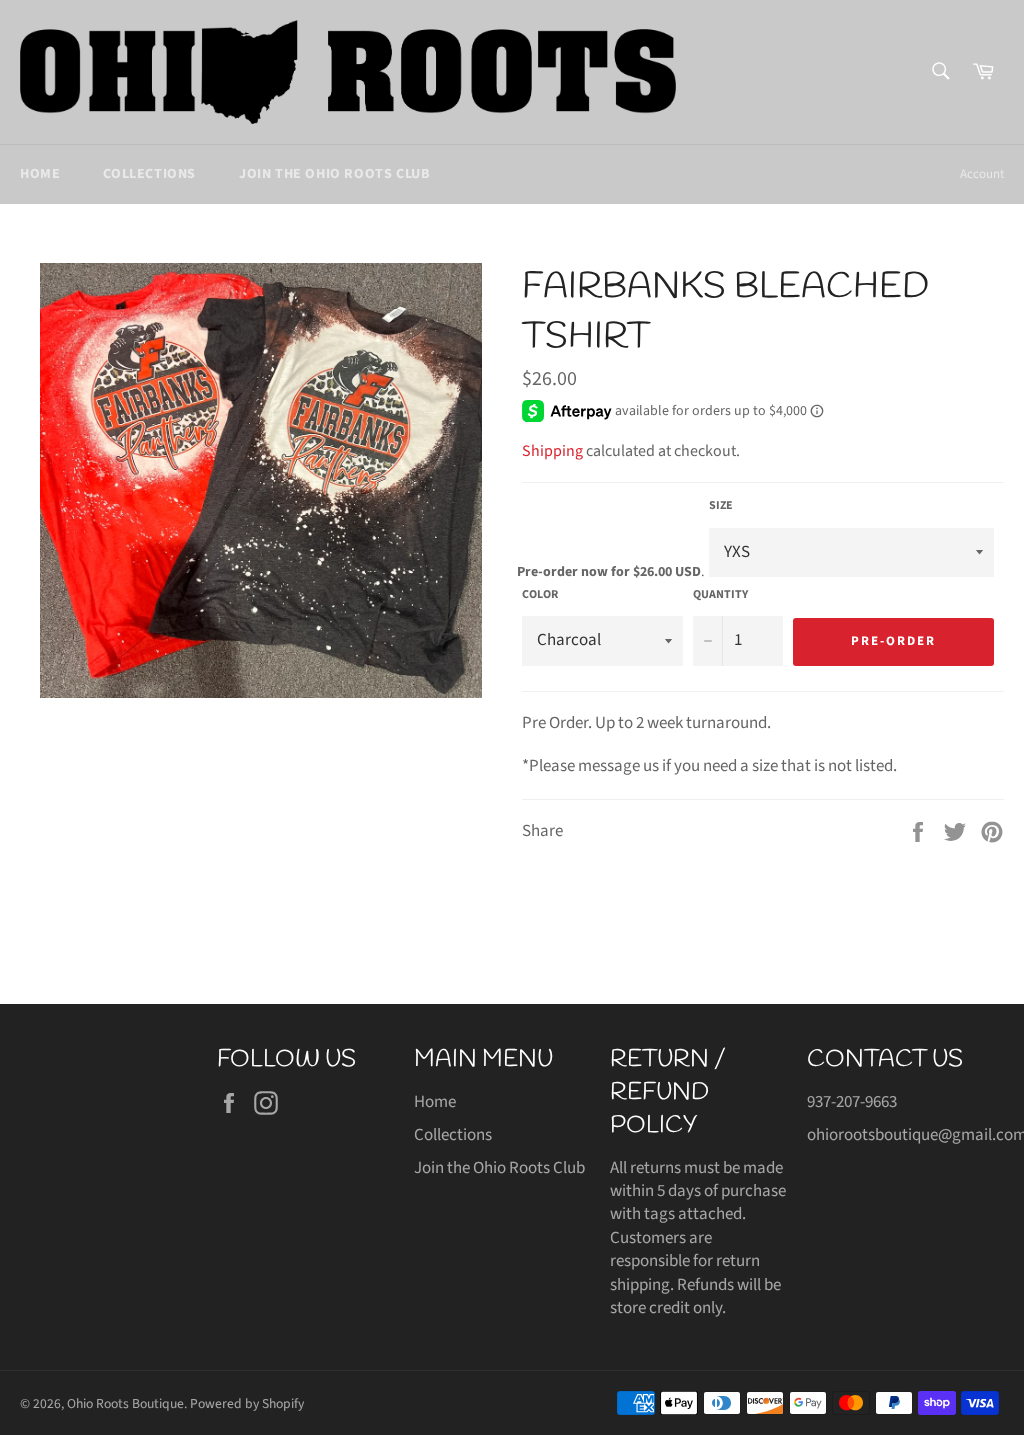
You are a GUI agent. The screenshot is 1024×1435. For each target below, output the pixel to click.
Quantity (720, 595)
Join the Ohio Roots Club (334, 174)
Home (40, 174)
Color (540, 595)
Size (721, 506)
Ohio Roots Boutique (125, 1403)
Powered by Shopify (247, 1403)
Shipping (552, 451)
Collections (149, 174)
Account (982, 174)
